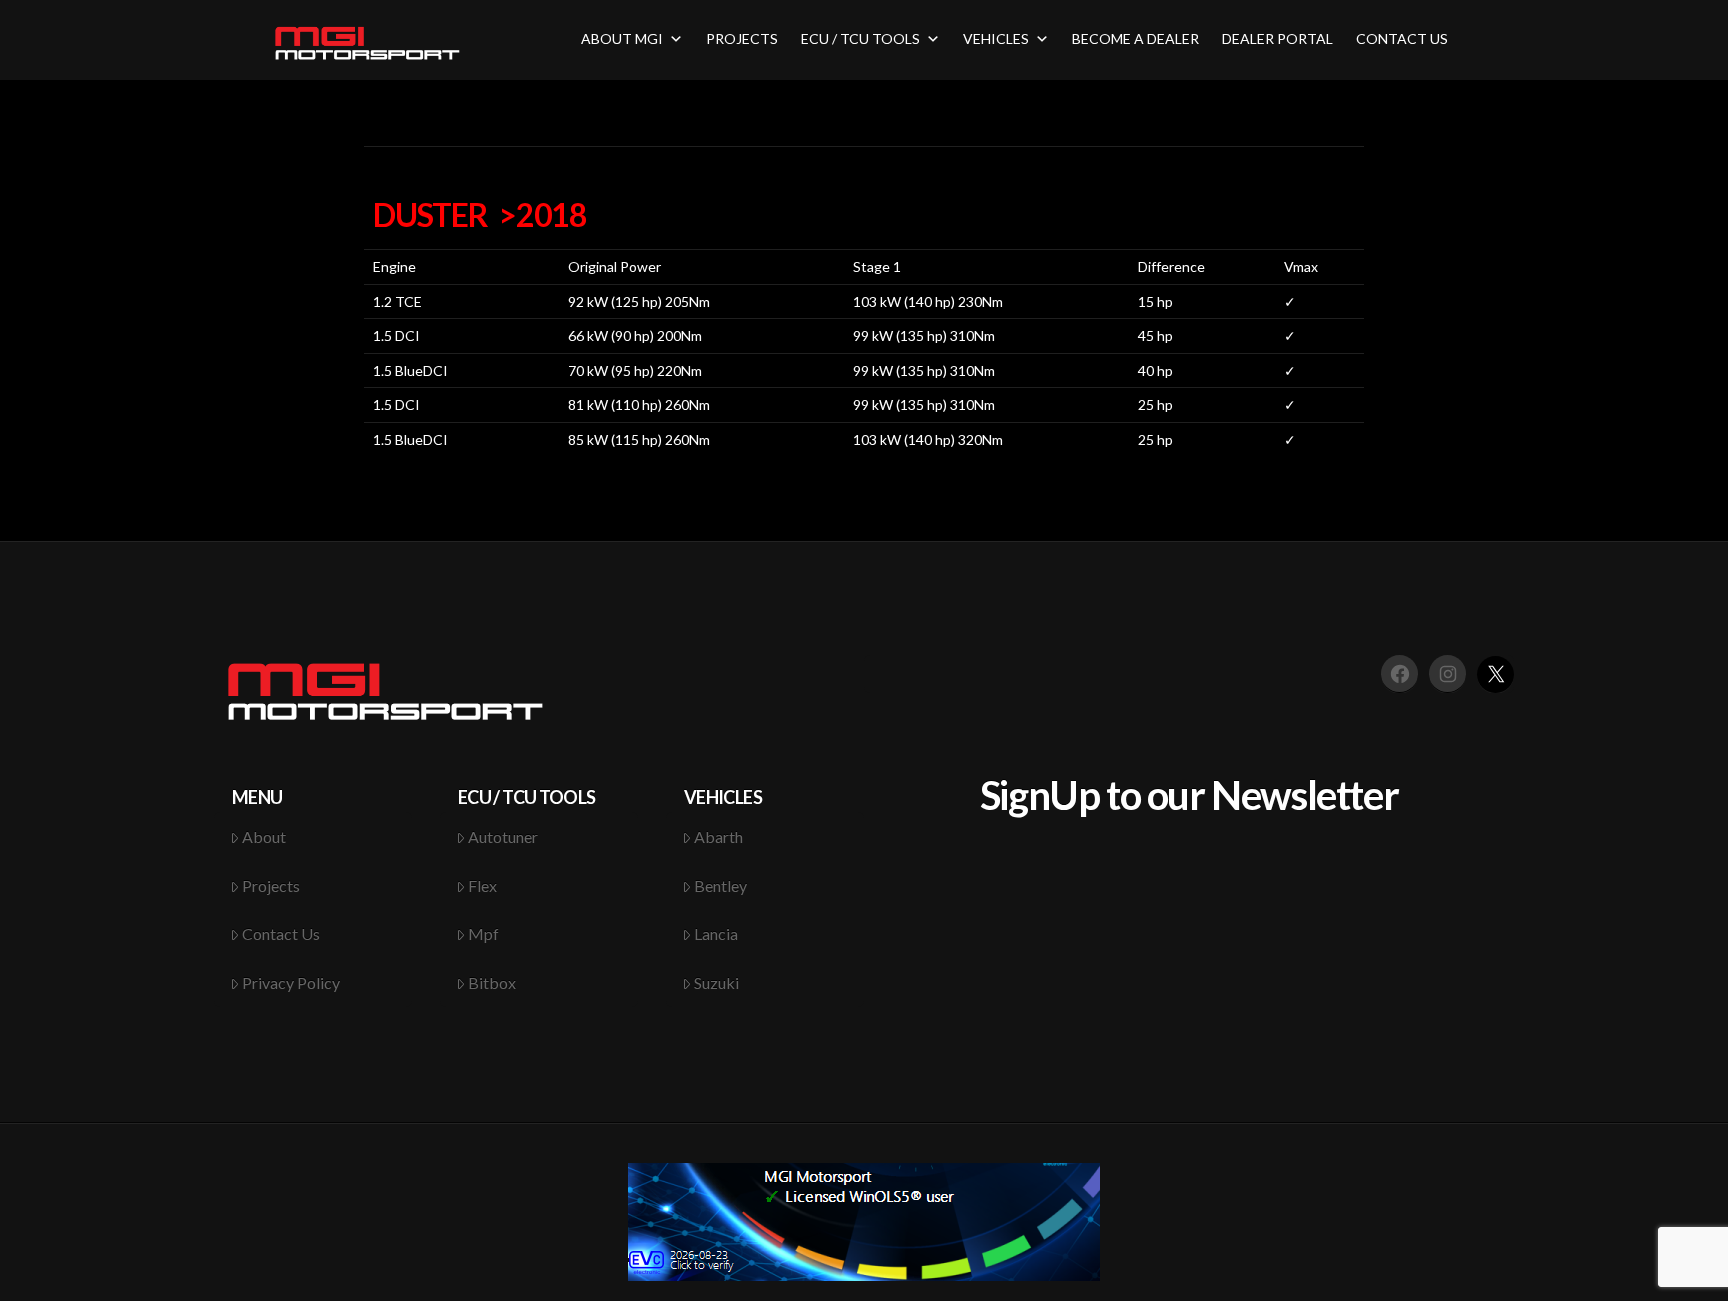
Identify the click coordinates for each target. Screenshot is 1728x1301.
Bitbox (492, 982)
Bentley (720, 885)
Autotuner (503, 836)
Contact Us (281, 933)
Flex (482, 885)
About (264, 836)
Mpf (483, 933)
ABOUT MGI (622, 38)
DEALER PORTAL (1277, 38)
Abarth (718, 836)
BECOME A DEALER (1135, 38)
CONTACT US (1402, 38)
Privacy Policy (291, 982)
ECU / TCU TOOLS (860, 38)
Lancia (716, 933)
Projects (271, 885)
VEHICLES (996, 38)
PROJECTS (742, 38)
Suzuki (716, 982)
